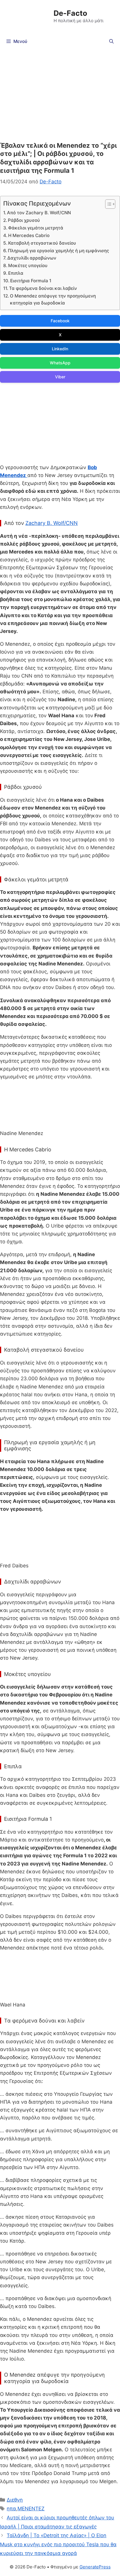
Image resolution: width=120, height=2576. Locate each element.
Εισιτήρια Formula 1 (31, 281)
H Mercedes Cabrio (29, 235)
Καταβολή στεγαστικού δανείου (42, 243)
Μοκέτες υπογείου (28, 266)
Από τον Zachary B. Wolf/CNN (39, 213)
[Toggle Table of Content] (107, 204)
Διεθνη (15, 2500)
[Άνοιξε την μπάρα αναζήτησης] (111, 41)
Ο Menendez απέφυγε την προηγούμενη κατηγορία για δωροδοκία (53, 300)
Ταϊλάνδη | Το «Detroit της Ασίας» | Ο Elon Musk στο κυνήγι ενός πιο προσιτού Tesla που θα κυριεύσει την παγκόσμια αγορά (58, 2544)
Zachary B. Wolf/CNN (52, 523)
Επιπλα (16, 273)
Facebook (60, 321)
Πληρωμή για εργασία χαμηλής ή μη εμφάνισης (58, 251)
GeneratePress (95, 2567)
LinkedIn (60, 349)
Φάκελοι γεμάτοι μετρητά (36, 228)
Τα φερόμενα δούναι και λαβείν (43, 288)
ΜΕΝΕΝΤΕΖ (31, 2509)
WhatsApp (60, 363)
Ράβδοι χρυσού (24, 220)
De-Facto (70, 13)
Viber (60, 377)
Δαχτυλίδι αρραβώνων (32, 258)
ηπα (11, 2509)
